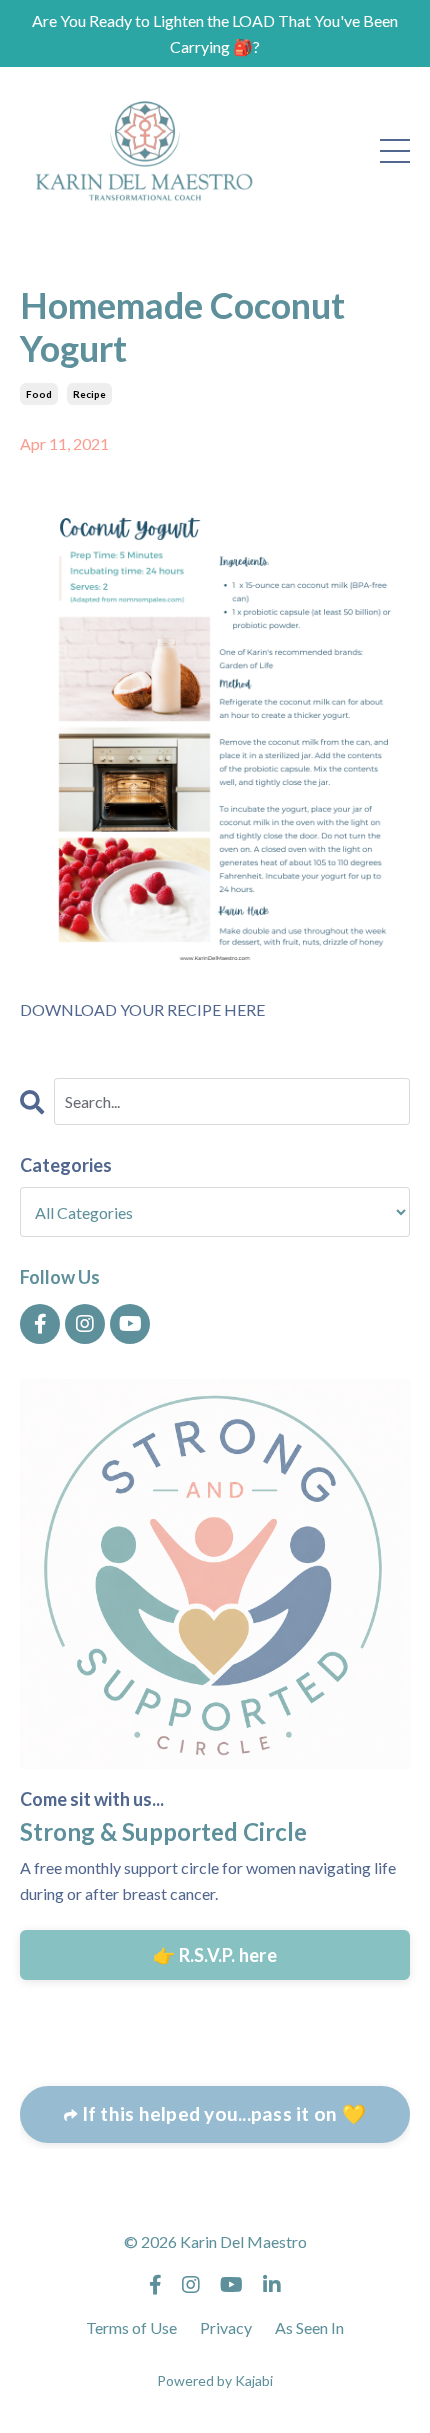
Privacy (226, 2327)
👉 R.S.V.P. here (215, 1955)
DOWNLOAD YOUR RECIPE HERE (142, 1009)
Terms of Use (131, 2327)
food (39, 394)
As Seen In (309, 2327)
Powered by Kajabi (215, 2380)
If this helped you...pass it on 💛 (221, 2113)
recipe (89, 394)
